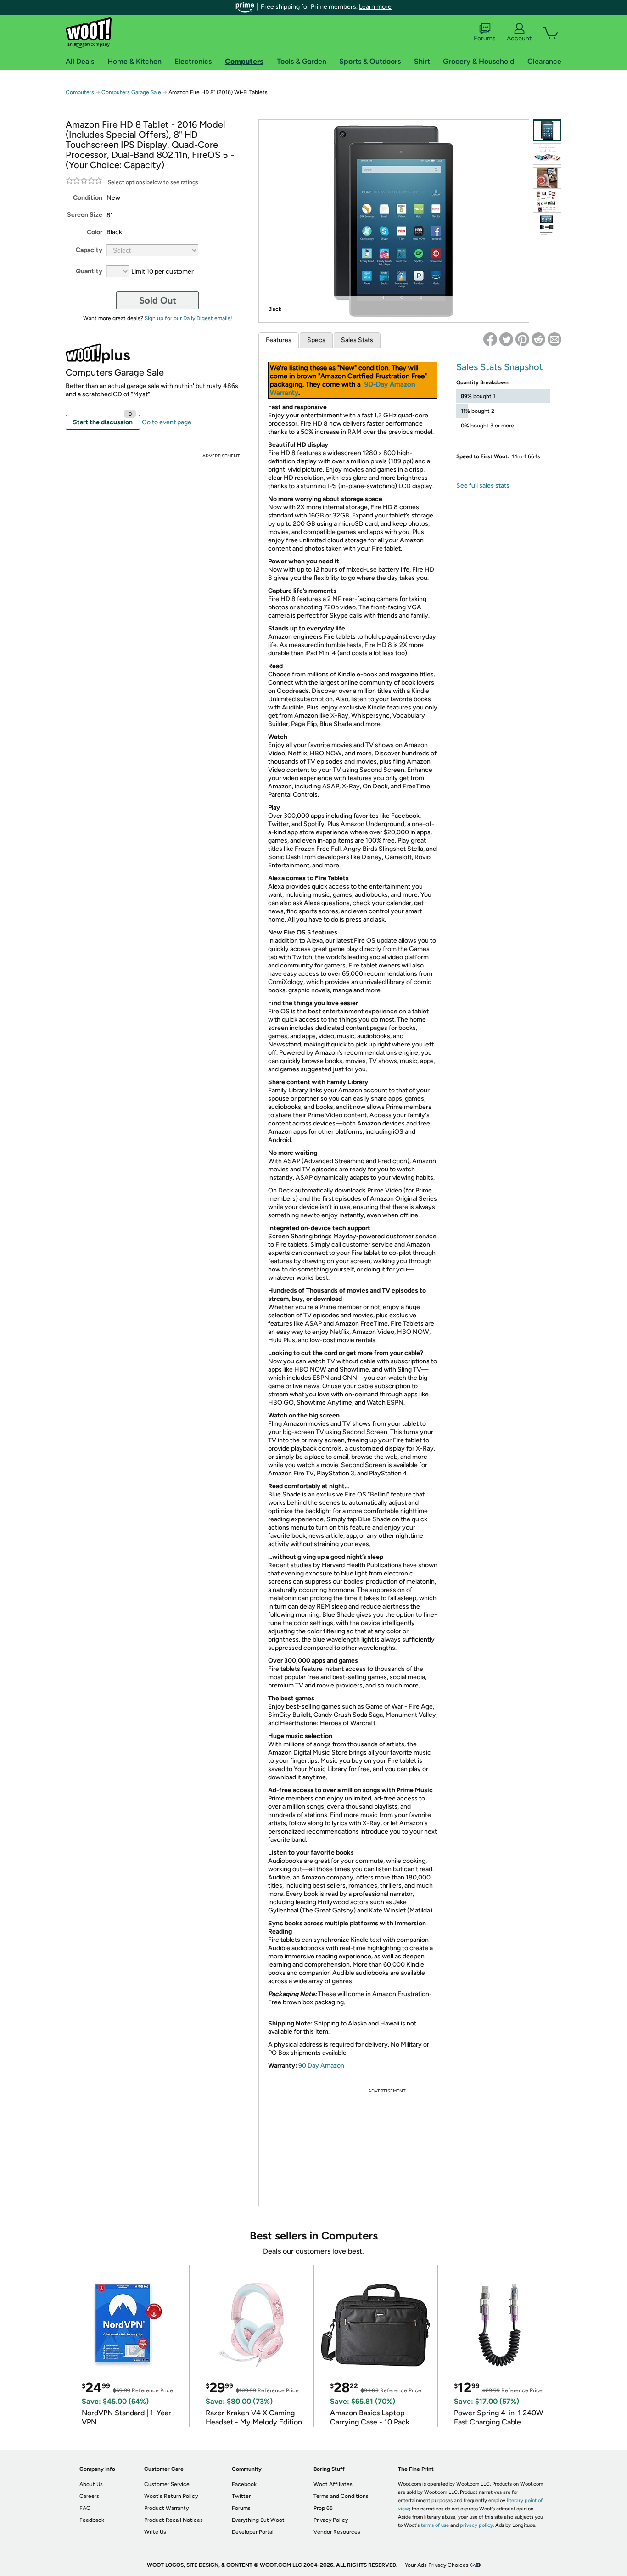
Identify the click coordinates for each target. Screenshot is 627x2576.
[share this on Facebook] (490, 339)
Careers (89, 2496)
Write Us (155, 2532)
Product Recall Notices (174, 2520)
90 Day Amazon (321, 2066)
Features (279, 340)
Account (519, 38)
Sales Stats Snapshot (500, 367)
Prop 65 (323, 2508)
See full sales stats (483, 486)
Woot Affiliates (333, 2484)
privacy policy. (477, 2525)
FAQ (85, 2508)
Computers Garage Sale (131, 92)
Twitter (241, 2496)
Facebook (244, 2484)
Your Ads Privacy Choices (437, 2565)
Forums (485, 38)
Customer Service (167, 2484)
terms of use (435, 2525)
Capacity (89, 250)
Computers (80, 92)
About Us (91, 2484)
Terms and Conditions (341, 2496)
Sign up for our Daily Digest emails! (188, 318)
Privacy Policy (331, 2520)
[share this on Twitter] (506, 339)
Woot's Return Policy (171, 2496)
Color (95, 232)
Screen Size (85, 215)
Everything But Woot (258, 2520)
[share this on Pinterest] (522, 339)
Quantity (89, 271)
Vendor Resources (337, 2532)
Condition (88, 198)
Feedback (92, 2520)
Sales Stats (357, 340)
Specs (316, 340)
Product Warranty (166, 2508)
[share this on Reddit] (538, 339)
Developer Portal (253, 2532)
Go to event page (167, 422)
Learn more (375, 7)
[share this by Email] (554, 339)
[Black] (547, 130)
